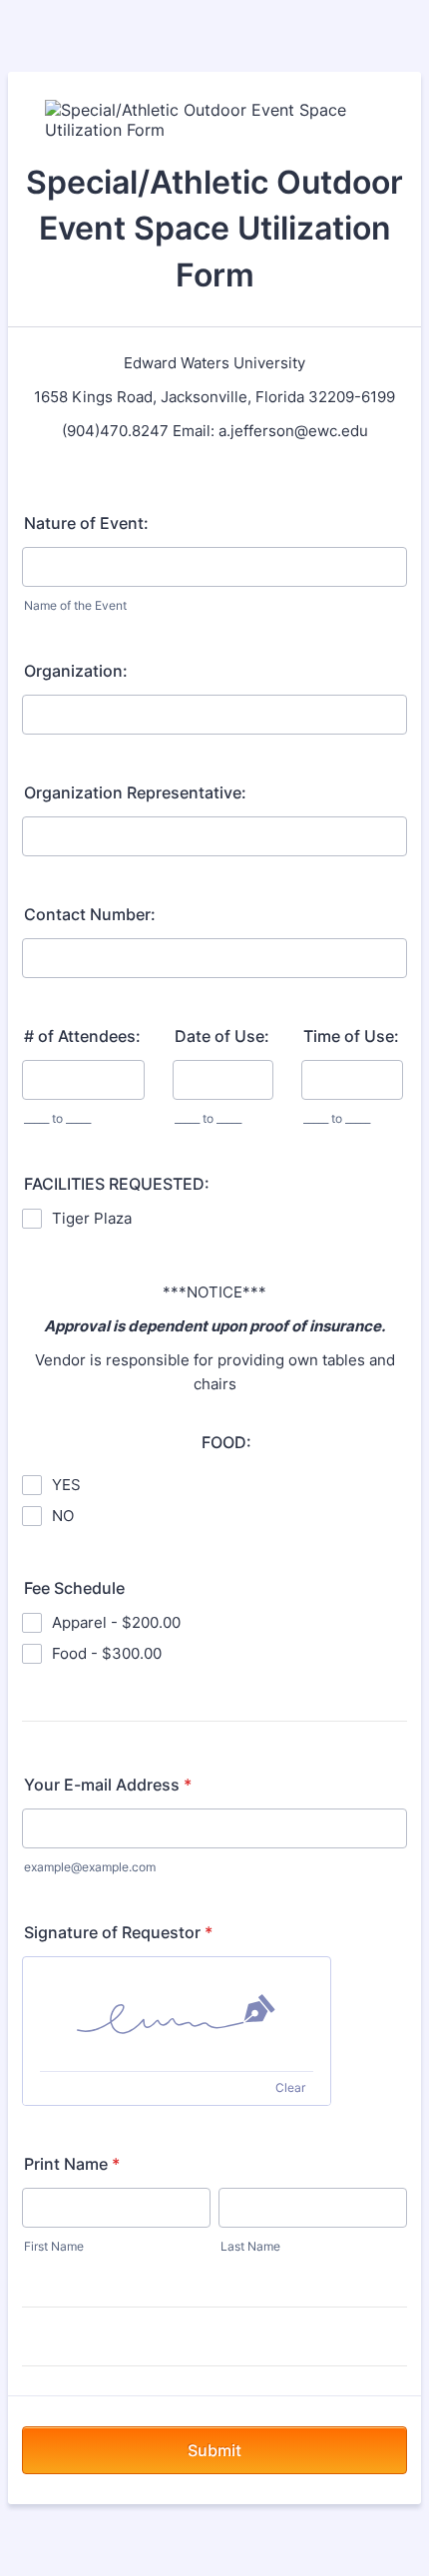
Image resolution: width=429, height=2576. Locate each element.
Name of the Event (75, 605)
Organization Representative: (135, 792)
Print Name (72, 2164)
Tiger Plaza (92, 1218)
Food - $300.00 (107, 1653)
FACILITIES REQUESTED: (117, 1184)
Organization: (76, 671)
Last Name (250, 2246)
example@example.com (90, 1867)
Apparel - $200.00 (116, 1622)
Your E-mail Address (108, 1785)
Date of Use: (222, 1036)
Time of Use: (351, 1036)
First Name (54, 2246)
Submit (214, 2450)
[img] (177, 2014)
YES (66, 1485)
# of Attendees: (82, 1036)
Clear (290, 2087)
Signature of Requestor (118, 1932)
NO (63, 1516)
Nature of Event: (86, 523)
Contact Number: (90, 914)
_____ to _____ (57, 1118)
